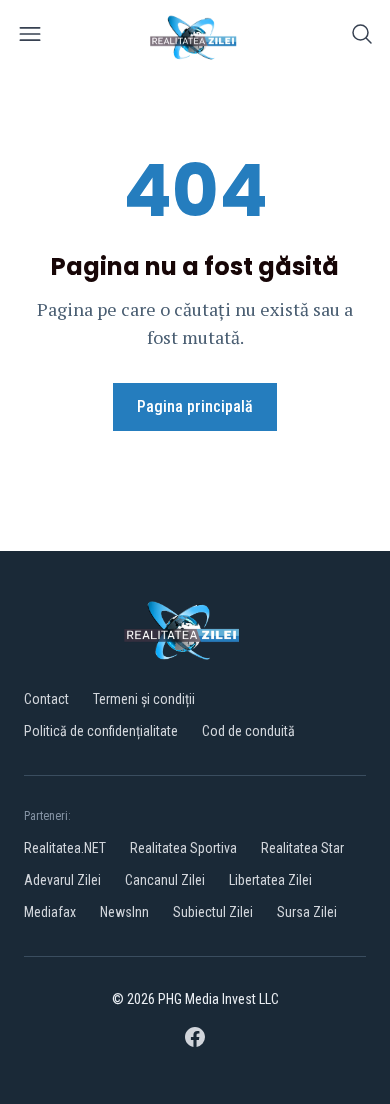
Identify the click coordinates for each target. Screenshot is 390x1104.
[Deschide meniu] (30, 37)
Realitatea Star (302, 848)
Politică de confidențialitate (101, 731)
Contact (46, 699)
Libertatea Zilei (270, 880)
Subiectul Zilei (213, 912)
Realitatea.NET (65, 848)
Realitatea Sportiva (183, 848)
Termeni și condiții (144, 699)
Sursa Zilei (307, 912)
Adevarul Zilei (62, 880)
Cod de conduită (248, 731)
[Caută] (362, 37)
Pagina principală (195, 406)
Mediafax (50, 912)
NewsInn (124, 912)
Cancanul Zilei (165, 880)
